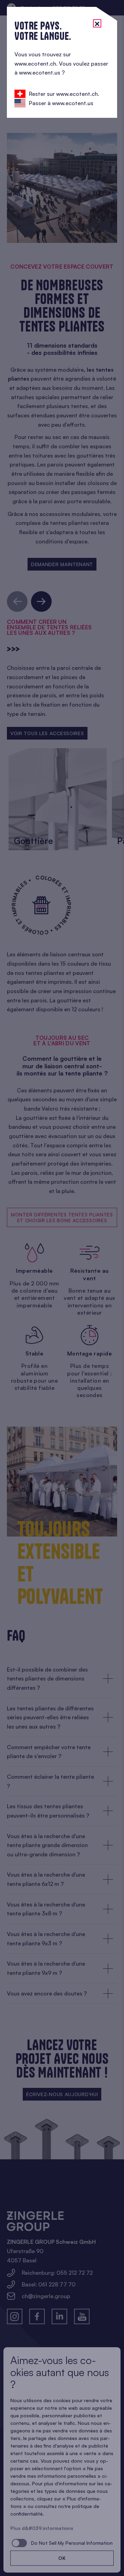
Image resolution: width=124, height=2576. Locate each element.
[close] (97, 23)
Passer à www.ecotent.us (61, 103)
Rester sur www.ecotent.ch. (64, 94)
